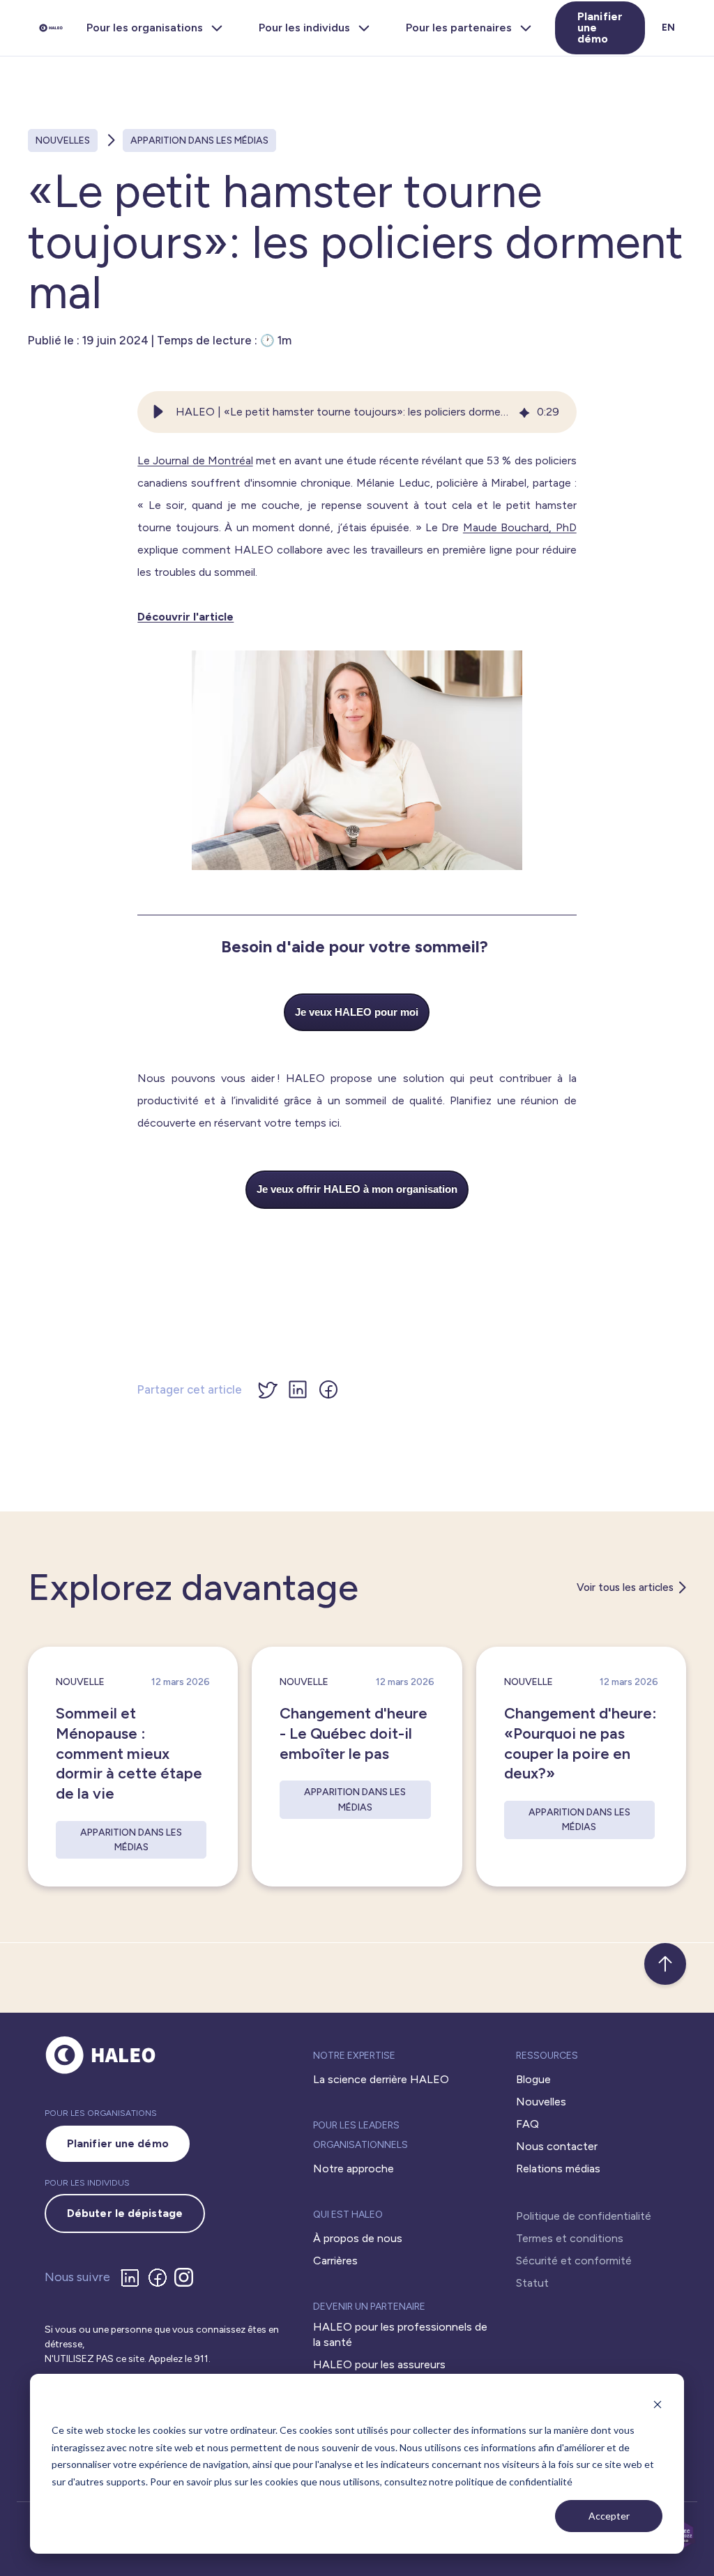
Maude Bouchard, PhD (520, 527)
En (668, 28)
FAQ (527, 2124)
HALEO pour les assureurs (379, 2364)
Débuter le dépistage (125, 2213)
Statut (532, 2283)
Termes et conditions (570, 2238)
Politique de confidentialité (584, 2216)
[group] (357, 412)
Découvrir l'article (185, 617)
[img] (524, 412)
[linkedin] (132, 2278)
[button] (158, 412)
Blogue (533, 2079)
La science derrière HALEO (381, 2079)
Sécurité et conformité (574, 2261)
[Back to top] (665, 1964)
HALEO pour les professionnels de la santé (400, 2334)
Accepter (609, 2516)
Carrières (335, 2261)
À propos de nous (358, 2238)
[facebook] (160, 2278)
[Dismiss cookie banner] (658, 2404)
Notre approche (354, 2169)
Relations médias (558, 2169)
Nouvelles (63, 140)
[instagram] (187, 2277)
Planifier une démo (600, 28)
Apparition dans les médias (199, 140)
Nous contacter (557, 2146)
